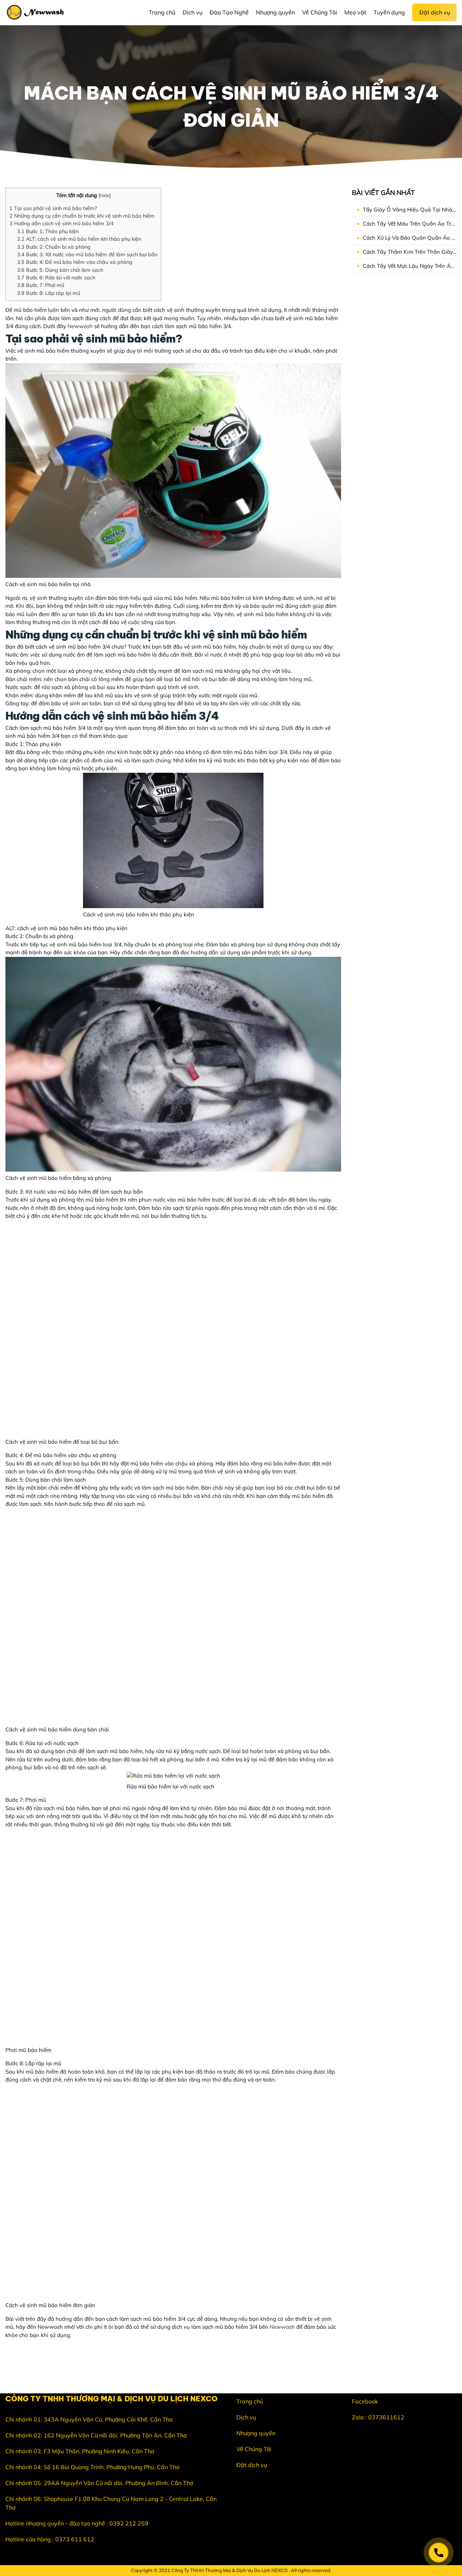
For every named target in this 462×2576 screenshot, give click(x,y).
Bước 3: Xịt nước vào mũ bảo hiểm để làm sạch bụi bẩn (87, 254)
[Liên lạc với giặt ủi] (439, 2553)
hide (105, 195)
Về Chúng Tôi (254, 2449)
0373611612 (386, 2417)
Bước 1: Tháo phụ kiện (48, 231)
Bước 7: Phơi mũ (41, 285)
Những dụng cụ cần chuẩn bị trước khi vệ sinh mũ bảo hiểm (82, 216)
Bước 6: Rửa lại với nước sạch (56, 278)
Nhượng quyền (256, 2433)
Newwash (80, 326)
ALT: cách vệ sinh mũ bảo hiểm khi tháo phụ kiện (79, 239)
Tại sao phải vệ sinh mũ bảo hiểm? (53, 208)
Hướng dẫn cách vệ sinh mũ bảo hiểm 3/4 (62, 223)
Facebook (365, 2401)
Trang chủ (250, 2401)
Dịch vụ (246, 2417)
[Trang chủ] (37, 13)
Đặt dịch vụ (252, 2465)
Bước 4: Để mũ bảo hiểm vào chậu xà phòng (75, 262)
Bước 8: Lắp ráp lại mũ (49, 293)
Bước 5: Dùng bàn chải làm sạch (60, 270)
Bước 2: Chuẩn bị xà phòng (54, 247)
